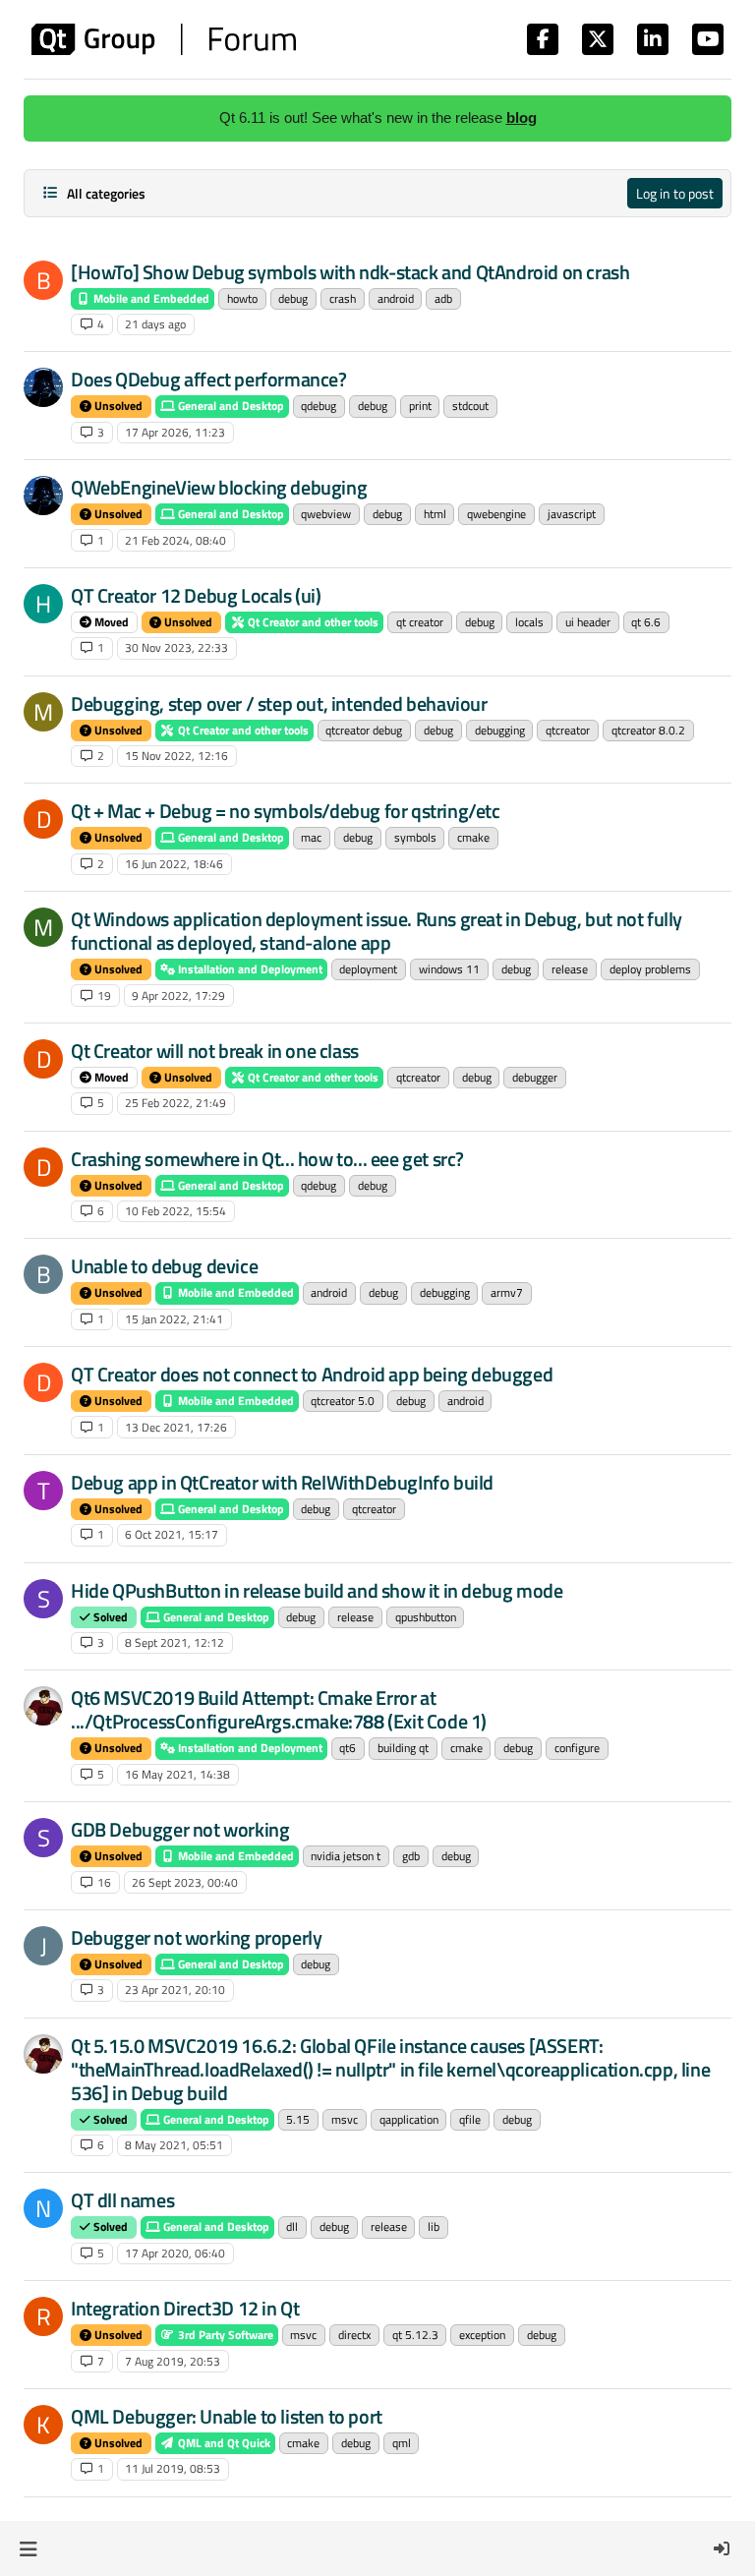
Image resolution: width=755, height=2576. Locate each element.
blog (522, 117)
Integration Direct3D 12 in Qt (185, 2308)
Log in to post (675, 193)
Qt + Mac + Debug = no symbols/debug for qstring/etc (286, 811)
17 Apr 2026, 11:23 (175, 432)
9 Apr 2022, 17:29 (178, 995)
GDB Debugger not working (180, 1829)
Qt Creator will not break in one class (215, 1051)
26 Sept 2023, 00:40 (185, 1882)
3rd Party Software (224, 2335)
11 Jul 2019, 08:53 (173, 2468)
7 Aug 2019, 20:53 (173, 2361)
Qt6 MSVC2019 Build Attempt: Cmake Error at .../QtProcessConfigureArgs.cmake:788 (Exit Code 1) (279, 1709)
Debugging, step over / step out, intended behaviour (279, 703)
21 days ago (155, 324)
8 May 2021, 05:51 (174, 2145)
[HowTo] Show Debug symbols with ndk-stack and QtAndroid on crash (350, 272)
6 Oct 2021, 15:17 (172, 1534)
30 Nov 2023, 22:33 (176, 647)
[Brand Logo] (164, 39)
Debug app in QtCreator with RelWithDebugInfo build (282, 1482)
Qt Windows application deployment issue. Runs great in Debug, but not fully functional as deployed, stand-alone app (377, 931)
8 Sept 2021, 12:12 (174, 1642)
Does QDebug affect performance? (209, 379)
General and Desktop (230, 406)
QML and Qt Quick (223, 2443)
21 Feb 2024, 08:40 (175, 540)
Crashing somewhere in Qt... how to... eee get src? (267, 1159)
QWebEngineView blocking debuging (219, 487)
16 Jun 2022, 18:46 (174, 864)
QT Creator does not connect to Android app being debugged (312, 1374)
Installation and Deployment (249, 969)
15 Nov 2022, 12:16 (176, 756)
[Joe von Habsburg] (43, 387)
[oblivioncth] (43, 1706)
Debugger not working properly (196, 1937)
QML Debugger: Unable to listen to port (227, 2416)
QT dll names (122, 2200)
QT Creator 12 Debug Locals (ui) (196, 595)
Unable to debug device (164, 1266)
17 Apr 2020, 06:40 (175, 2253)
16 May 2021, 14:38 (177, 1774)
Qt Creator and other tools (312, 622)
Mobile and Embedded (150, 298)
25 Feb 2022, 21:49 (175, 1103)
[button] (28, 2548)
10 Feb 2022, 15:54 (175, 1211)
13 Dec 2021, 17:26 (176, 1427)
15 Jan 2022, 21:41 (174, 1319)
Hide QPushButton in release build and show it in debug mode (317, 1590)
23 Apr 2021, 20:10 (175, 1990)
